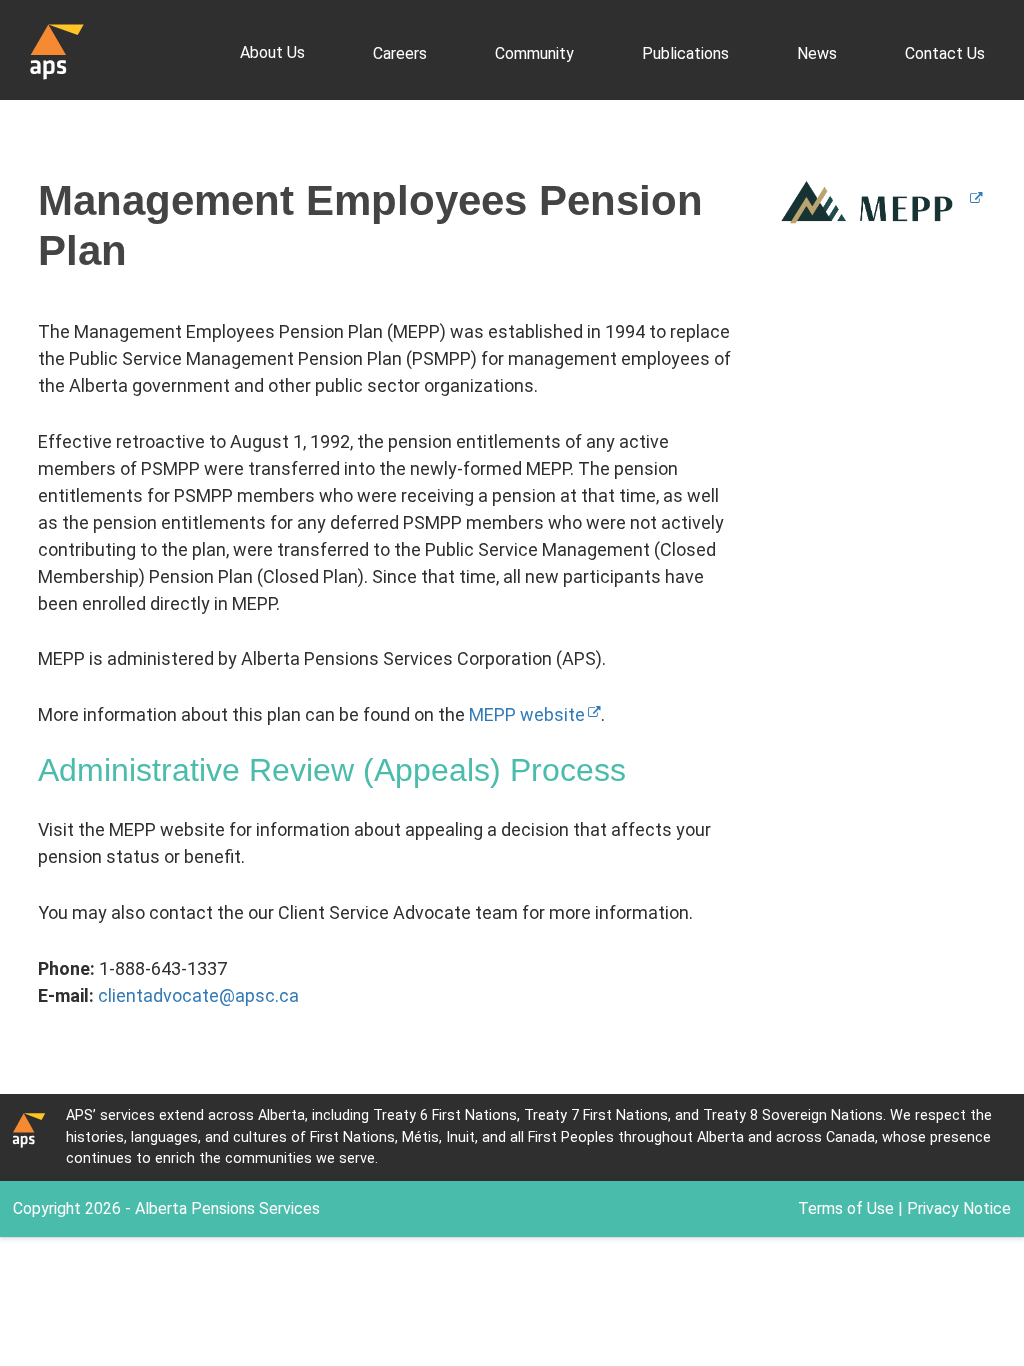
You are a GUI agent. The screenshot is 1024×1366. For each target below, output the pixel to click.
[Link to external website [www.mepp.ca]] (875, 200)
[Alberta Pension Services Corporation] (57, 50)
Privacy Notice (959, 1208)
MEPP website (527, 714)
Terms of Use (846, 1208)
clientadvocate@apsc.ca (198, 995)
